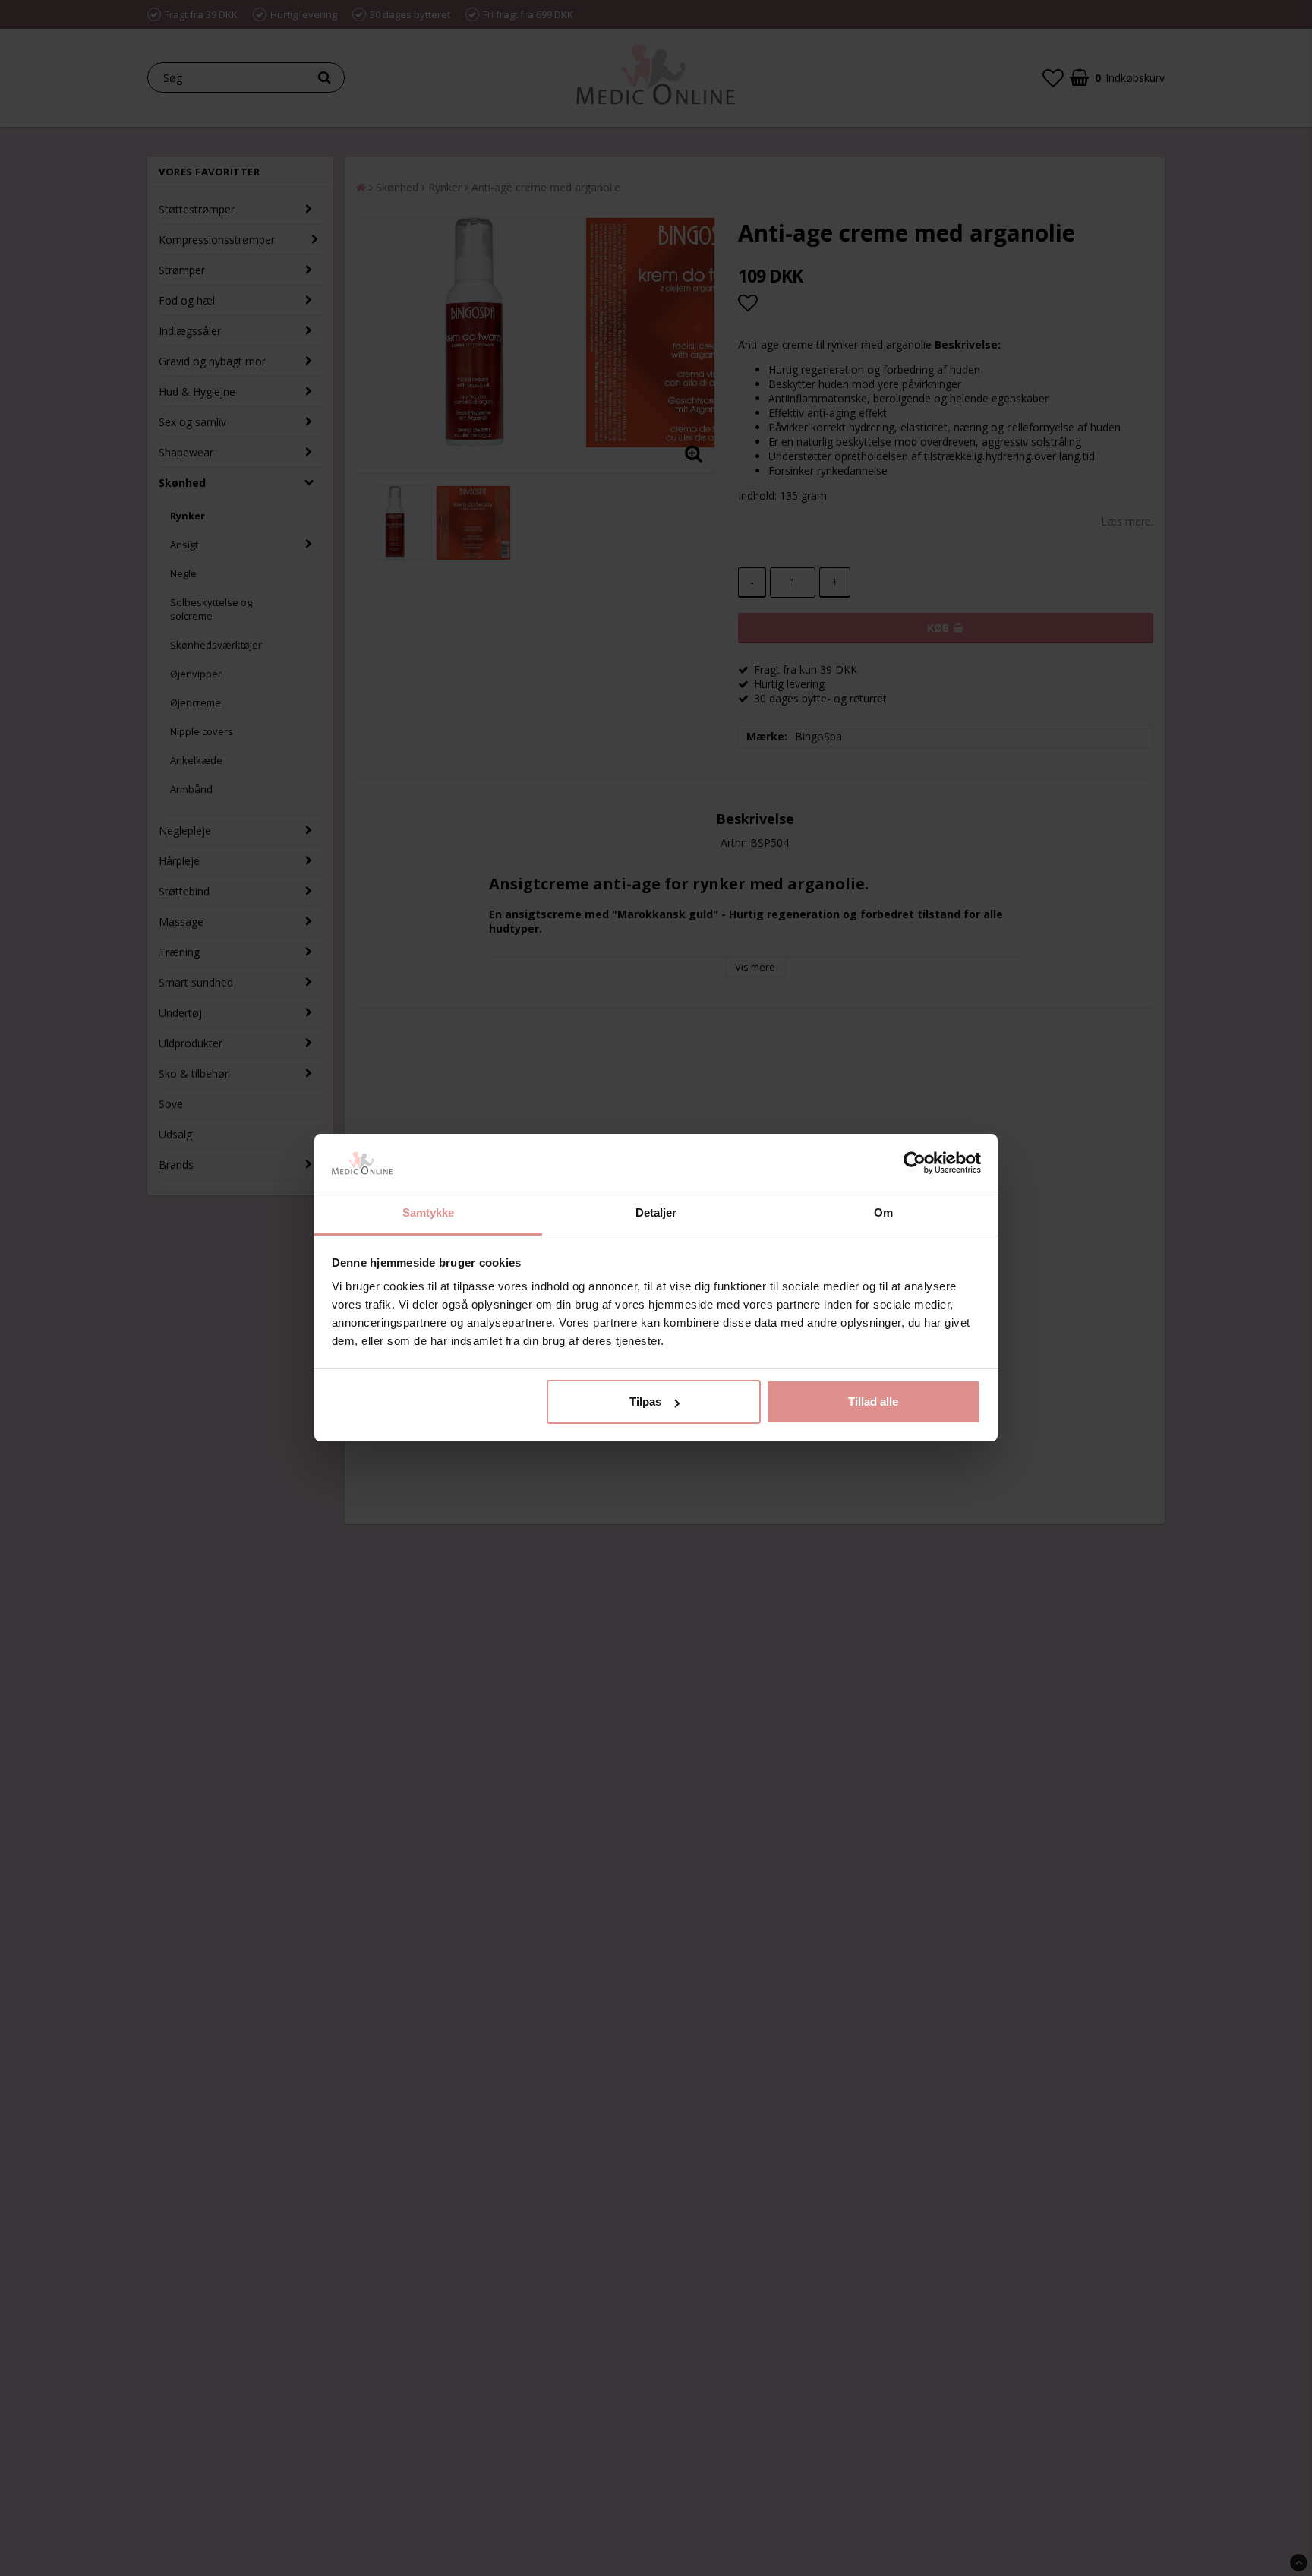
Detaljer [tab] (656, 1213)
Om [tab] (883, 1213)
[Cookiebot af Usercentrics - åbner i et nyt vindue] (915, 1163)
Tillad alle (873, 1402)
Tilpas (645, 1402)
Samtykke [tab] (429, 1213)
